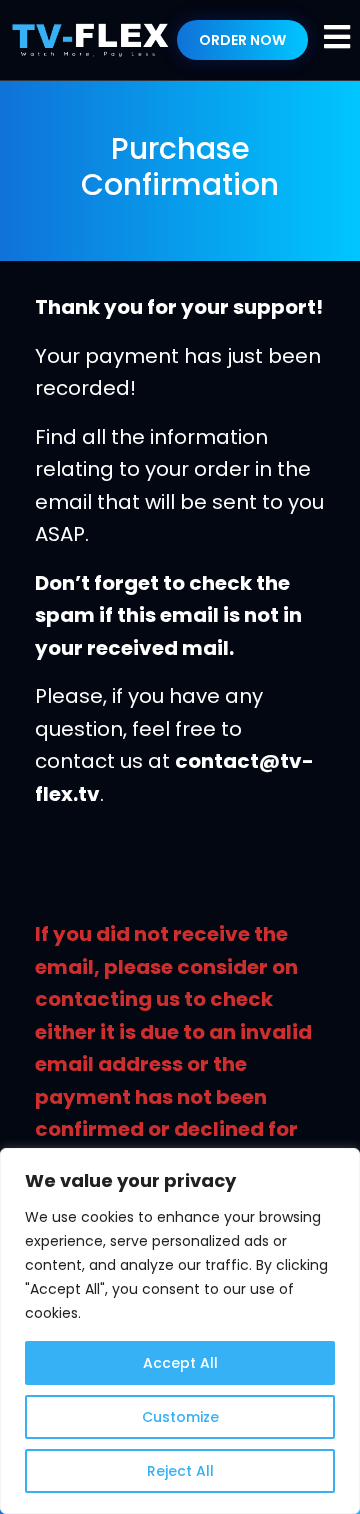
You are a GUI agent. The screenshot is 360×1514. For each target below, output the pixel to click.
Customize (180, 1417)
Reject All (180, 1471)
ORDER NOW (242, 40)
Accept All (180, 1363)
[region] (180, 1331)
